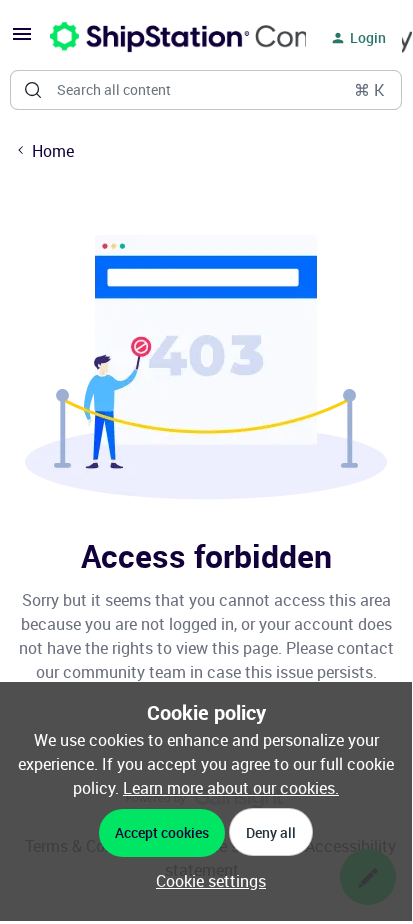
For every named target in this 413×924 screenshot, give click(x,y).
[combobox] (206, 90)
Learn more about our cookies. (231, 788)
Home (53, 151)
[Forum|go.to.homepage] (166, 38)
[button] (22, 40)
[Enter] (33, 90)
